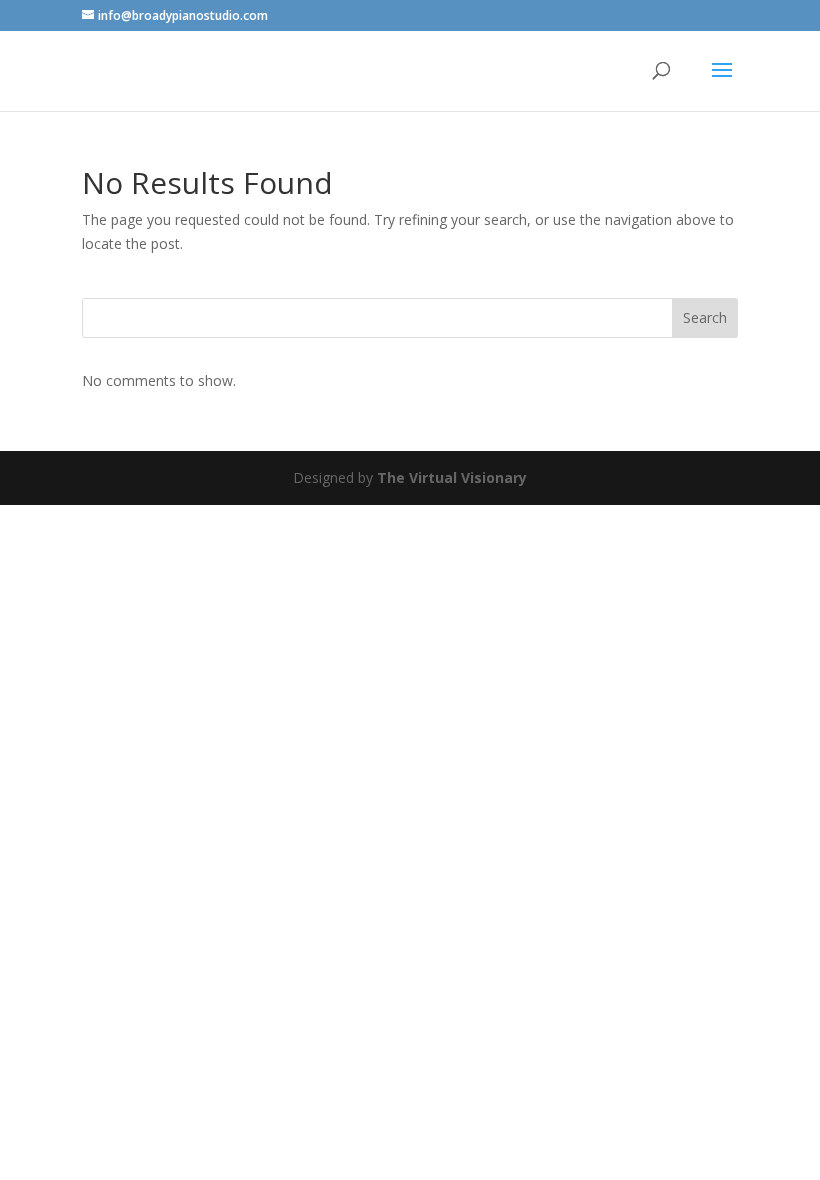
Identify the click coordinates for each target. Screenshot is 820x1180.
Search (705, 317)
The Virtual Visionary (452, 477)
